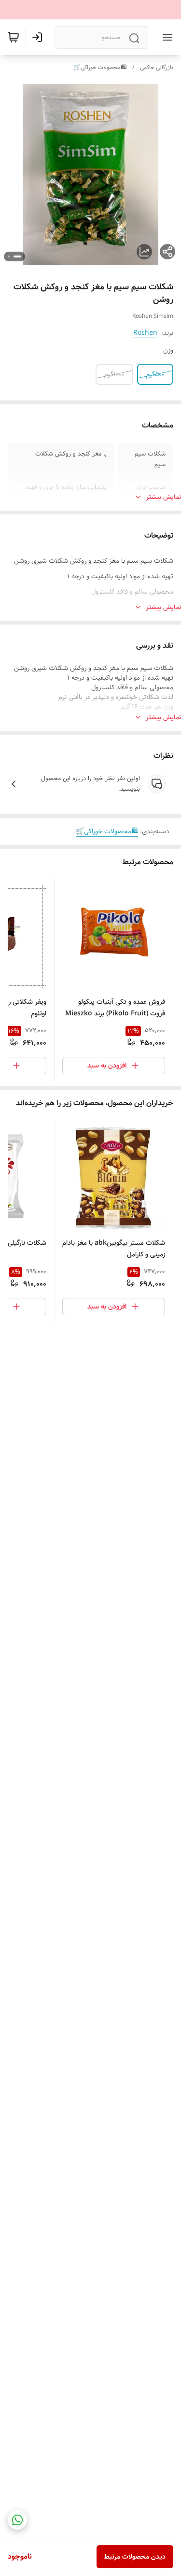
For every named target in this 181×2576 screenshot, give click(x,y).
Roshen (145, 333)
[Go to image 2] (9, 256)
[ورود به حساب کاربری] (39, 37)
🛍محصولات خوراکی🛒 (100, 67)
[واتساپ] (17, 2520)
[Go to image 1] (17, 256)
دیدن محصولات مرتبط (135, 2557)
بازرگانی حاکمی (157, 67)
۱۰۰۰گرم (114, 374)
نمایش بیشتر (163, 497)
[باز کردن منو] (166, 37)
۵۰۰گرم (155, 374)
